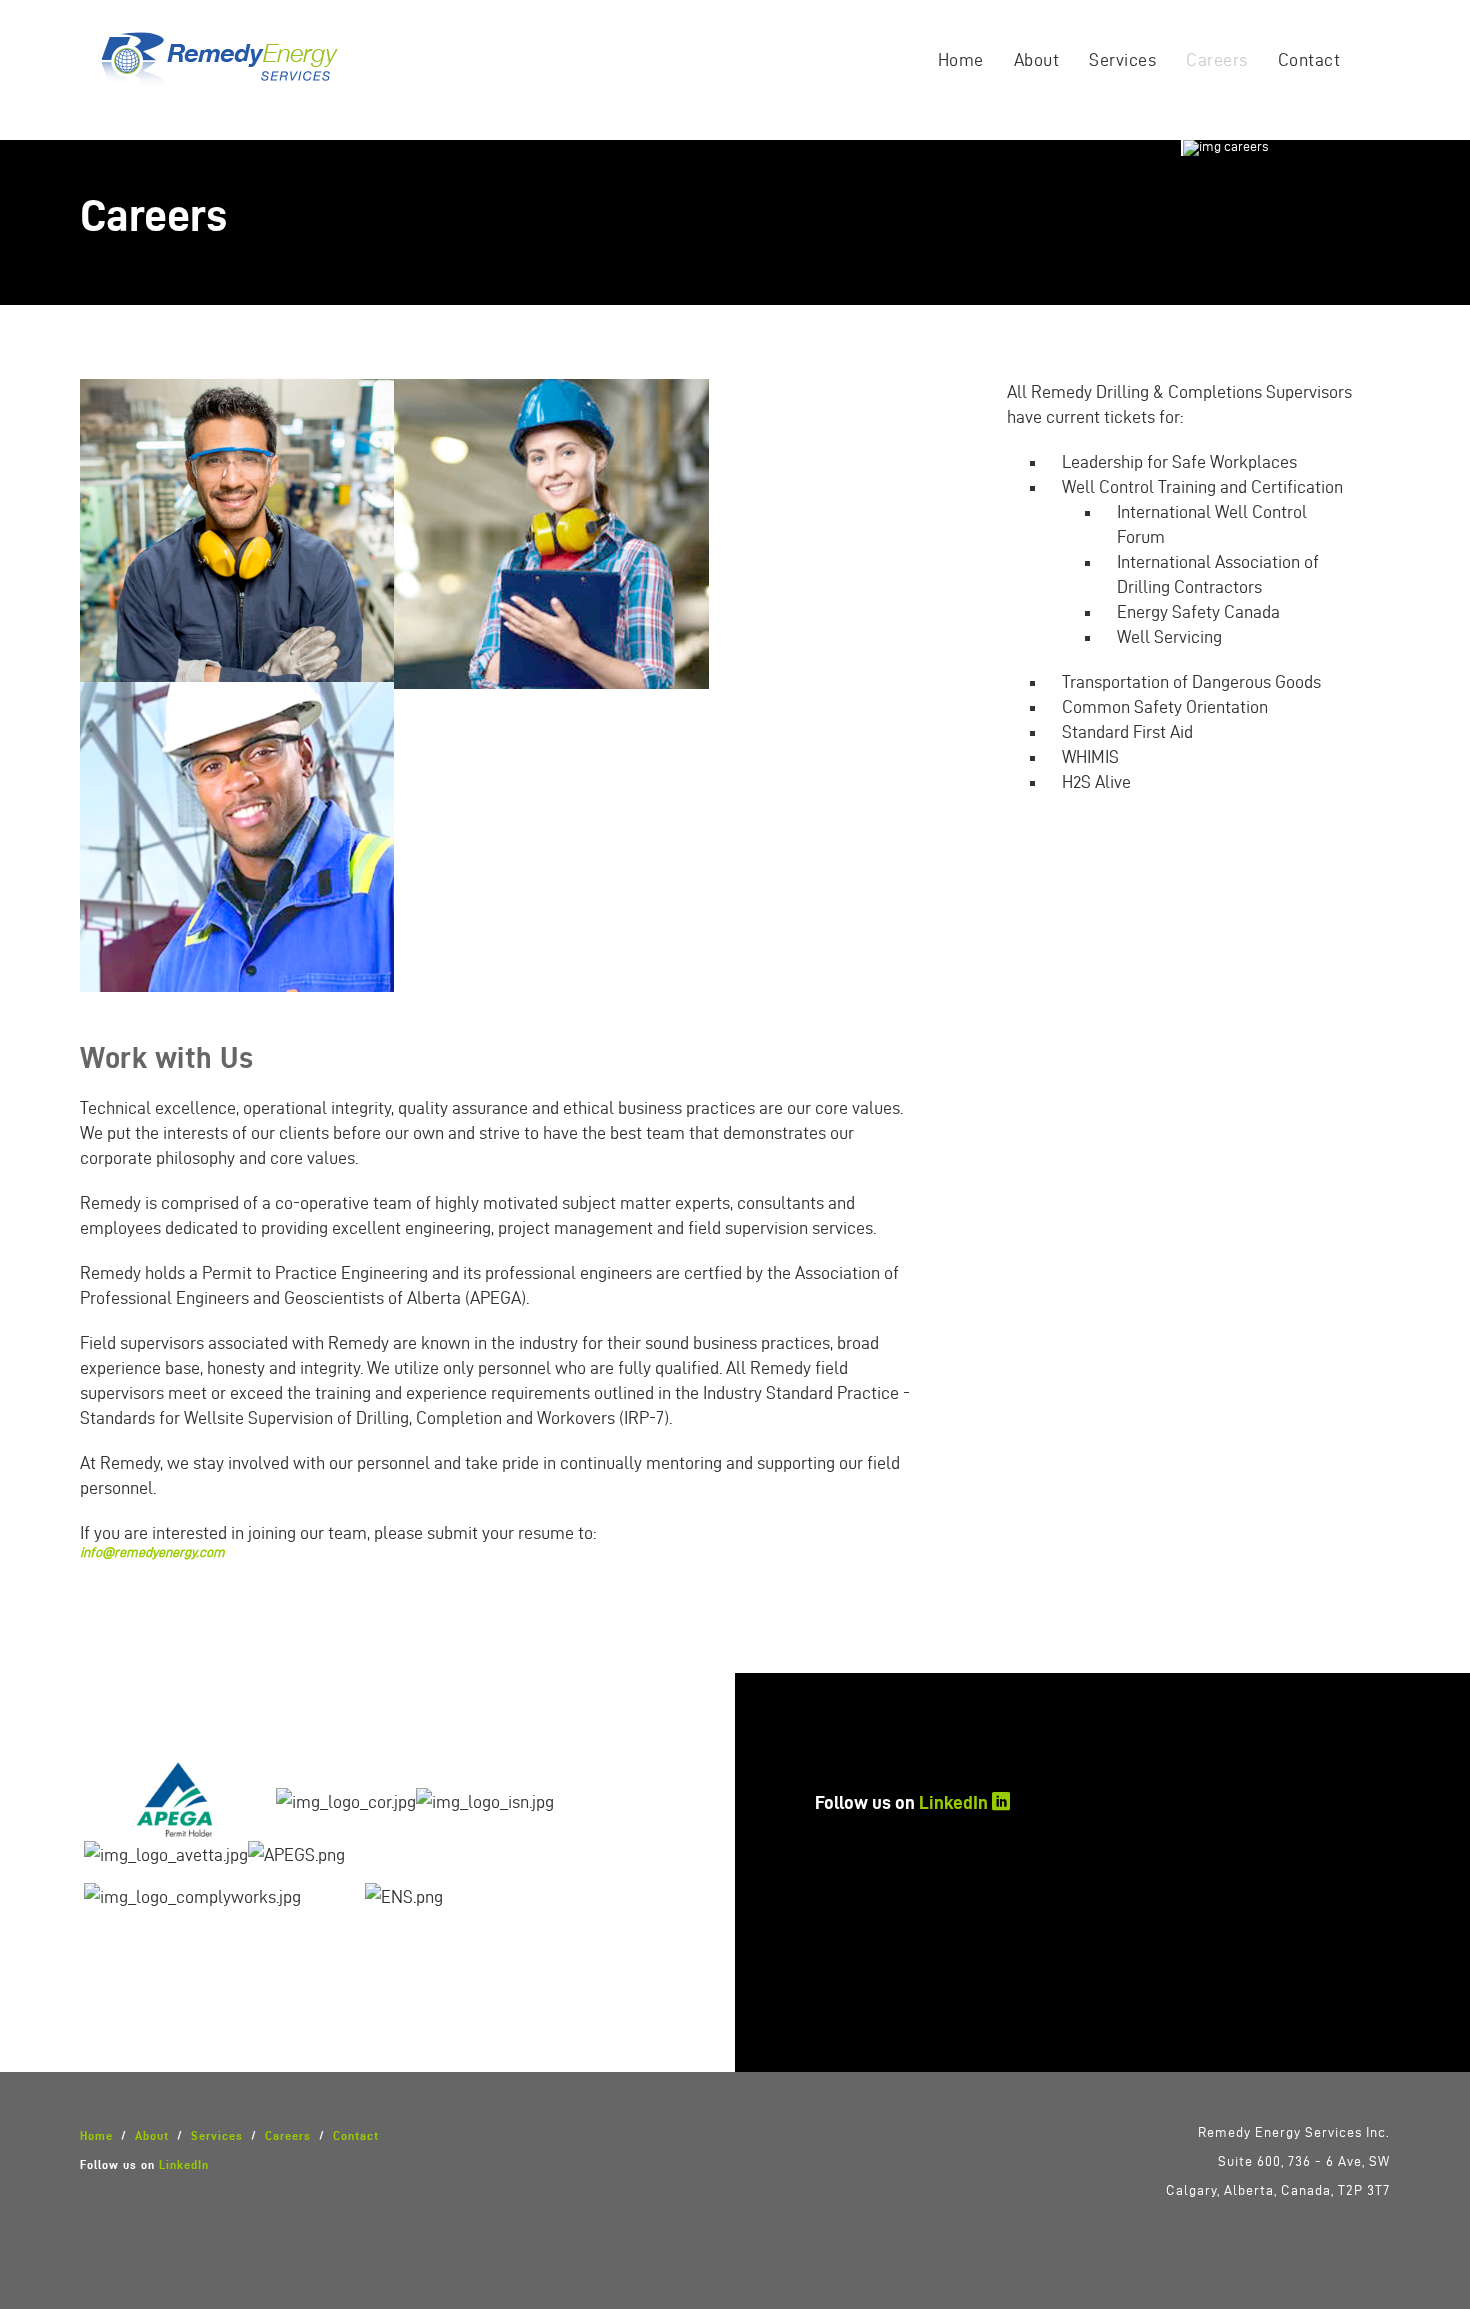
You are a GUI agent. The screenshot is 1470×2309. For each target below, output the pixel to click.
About (1037, 59)
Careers (1217, 59)
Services (1122, 59)
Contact (1309, 59)
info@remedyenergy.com (152, 1552)
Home (961, 59)
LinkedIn (953, 1802)
